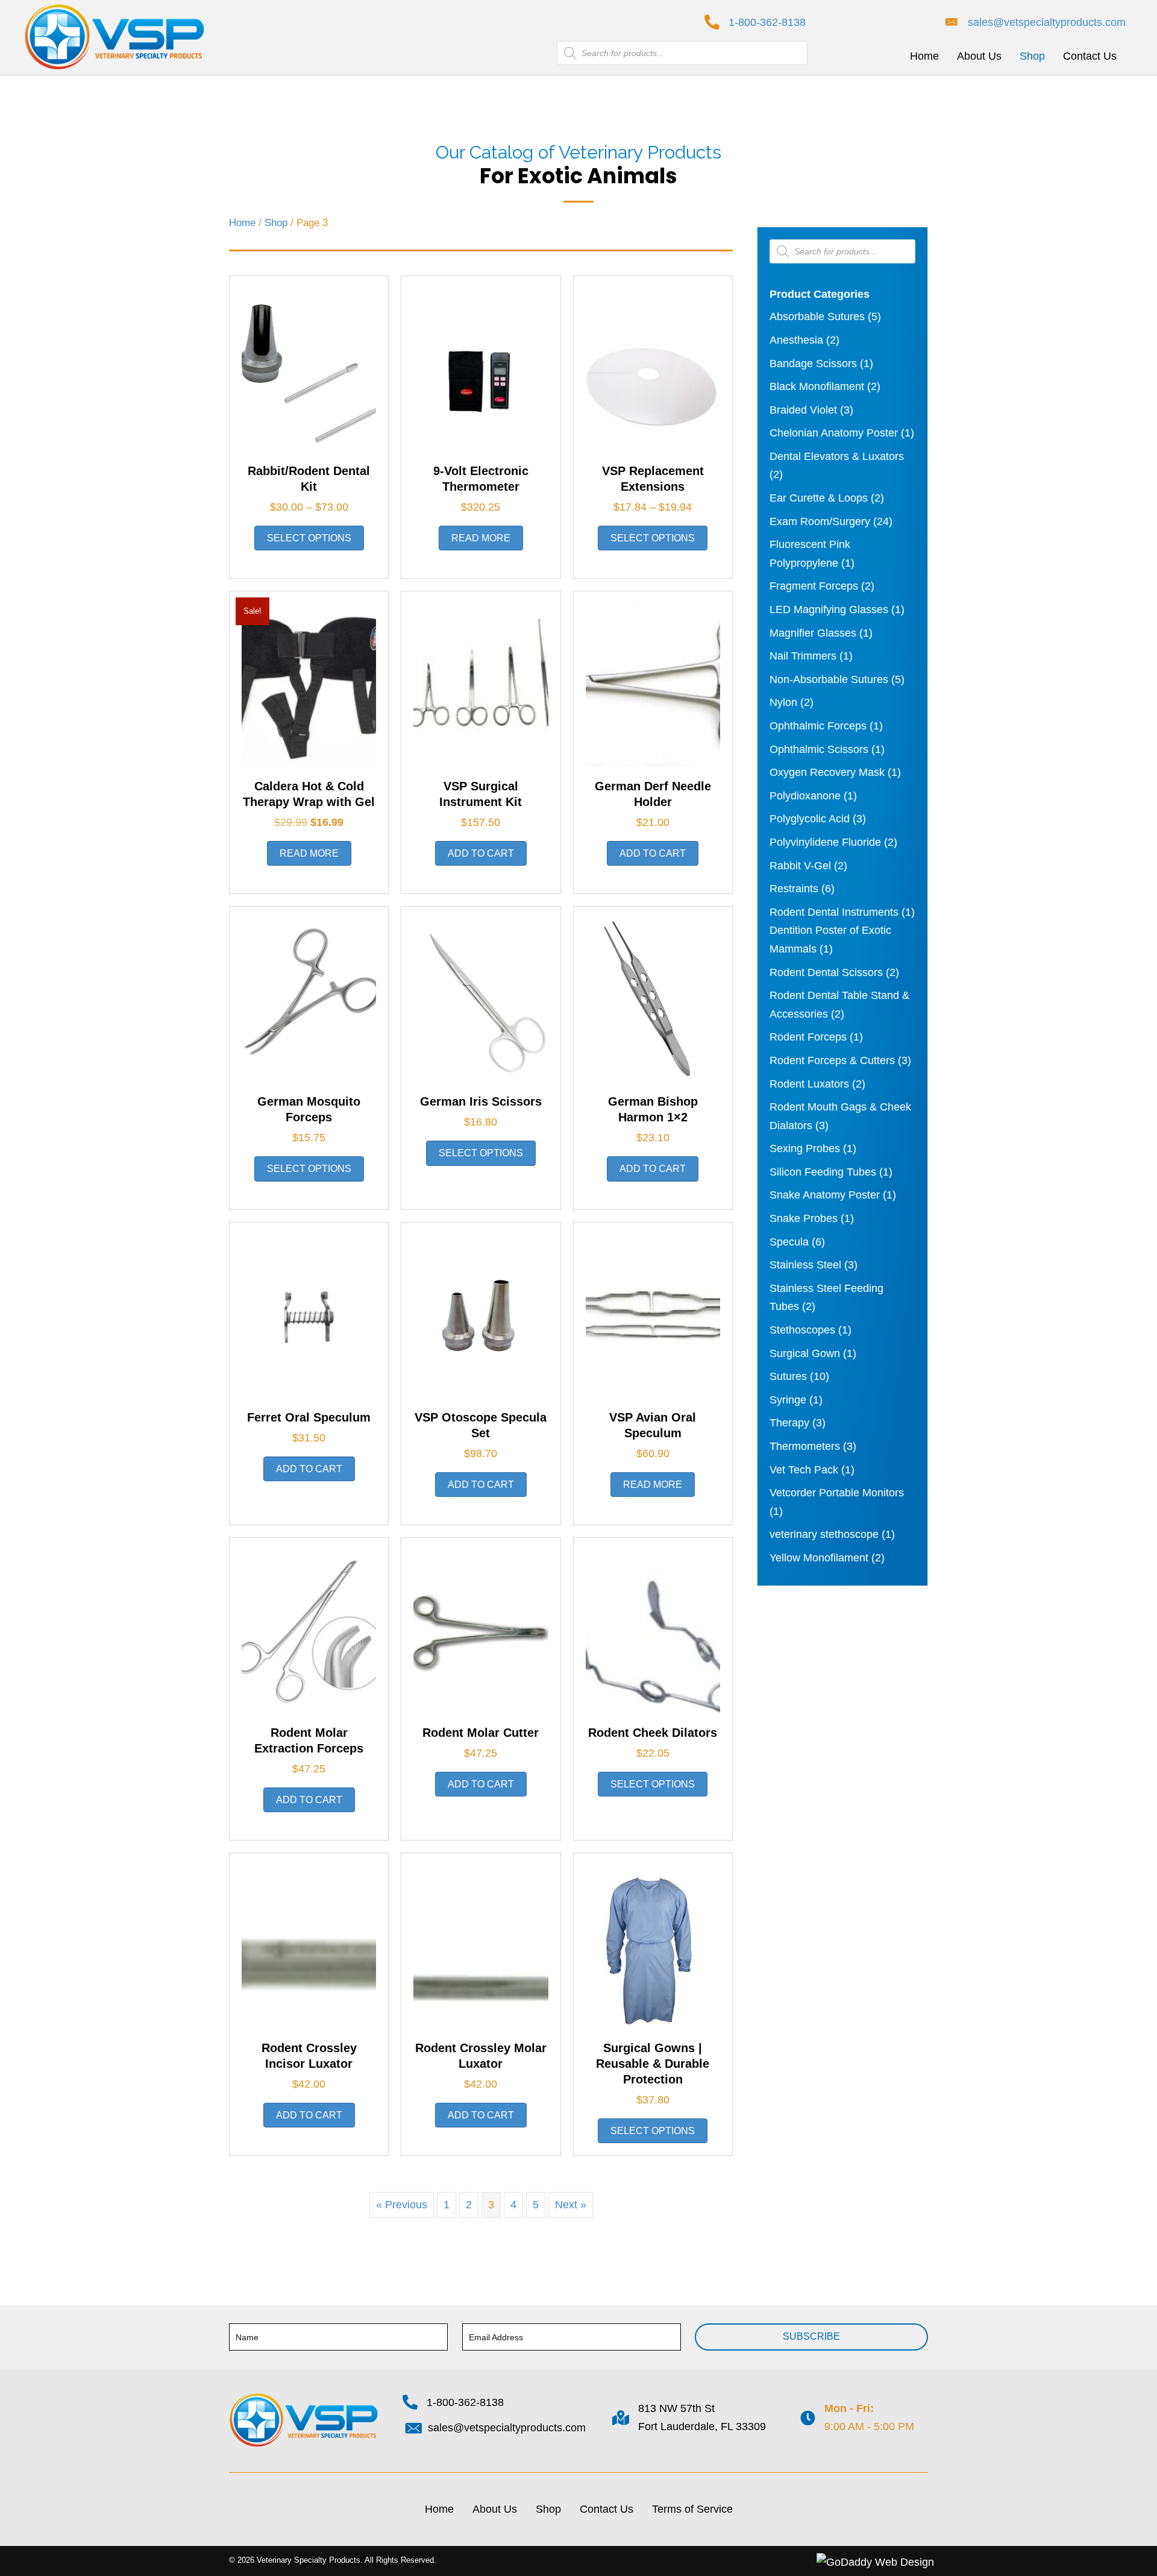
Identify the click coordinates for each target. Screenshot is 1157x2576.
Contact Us (607, 2509)
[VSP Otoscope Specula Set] (481, 1315)
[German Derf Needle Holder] (653, 684)
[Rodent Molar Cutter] (481, 1631)
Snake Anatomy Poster (825, 1195)
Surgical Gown (805, 1353)
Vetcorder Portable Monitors (837, 1493)
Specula (789, 1242)
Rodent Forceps (808, 1037)
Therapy (789, 1423)
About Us (495, 2509)
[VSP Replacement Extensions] (653, 369)
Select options (309, 538)
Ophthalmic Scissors (819, 749)
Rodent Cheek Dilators (653, 1733)
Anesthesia (796, 340)
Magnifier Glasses (813, 633)
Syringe (788, 1400)
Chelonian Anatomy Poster (834, 433)
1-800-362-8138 (767, 22)
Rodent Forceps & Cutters (832, 1060)
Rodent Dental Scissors (826, 972)
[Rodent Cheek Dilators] (653, 1631)
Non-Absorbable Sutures (829, 679)
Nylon (783, 702)
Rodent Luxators (809, 1084)
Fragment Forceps (814, 586)
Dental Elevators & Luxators (837, 456)
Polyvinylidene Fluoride (825, 842)
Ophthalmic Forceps (818, 726)
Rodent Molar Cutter (481, 1733)
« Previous (402, 2205)
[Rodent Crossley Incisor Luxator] (309, 1946)
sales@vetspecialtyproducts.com (1047, 22)
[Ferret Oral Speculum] (309, 1315)
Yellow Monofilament (819, 1558)
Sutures (788, 1376)
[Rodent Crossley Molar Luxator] (481, 1946)
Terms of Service (692, 2509)
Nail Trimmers (803, 656)
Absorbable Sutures (817, 316)
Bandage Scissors (813, 364)
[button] (811, 2337)
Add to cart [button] (481, 853)
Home (242, 223)
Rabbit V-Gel (800, 866)
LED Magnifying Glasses (829, 609)
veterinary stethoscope (824, 1534)
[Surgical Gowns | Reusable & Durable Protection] (653, 1946)
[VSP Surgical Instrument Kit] (481, 684)
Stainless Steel (805, 1265)
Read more (481, 538)
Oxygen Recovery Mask (827, 772)
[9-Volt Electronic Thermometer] (481, 369)
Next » (571, 2205)
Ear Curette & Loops (819, 498)
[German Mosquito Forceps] (309, 1000)
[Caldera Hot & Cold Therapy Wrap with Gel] (309, 684)
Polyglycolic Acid (810, 819)
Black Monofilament (817, 386)
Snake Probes (804, 1218)
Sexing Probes (805, 1148)
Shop (276, 223)
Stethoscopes (802, 1330)
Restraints (794, 889)
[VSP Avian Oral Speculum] (653, 1315)
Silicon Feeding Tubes (823, 1172)
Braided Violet (803, 410)
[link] (924, 56)
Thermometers (805, 1446)
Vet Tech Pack (804, 1470)
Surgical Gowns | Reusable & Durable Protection (653, 2064)
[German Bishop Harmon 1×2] (653, 1000)
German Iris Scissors (481, 1101)
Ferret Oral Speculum (309, 1417)
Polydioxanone (805, 796)
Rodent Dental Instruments (834, 912)
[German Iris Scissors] (481, 1000)
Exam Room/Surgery (820, 521)
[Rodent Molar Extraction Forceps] (309, 1631)
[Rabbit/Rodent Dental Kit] (309, 369)
